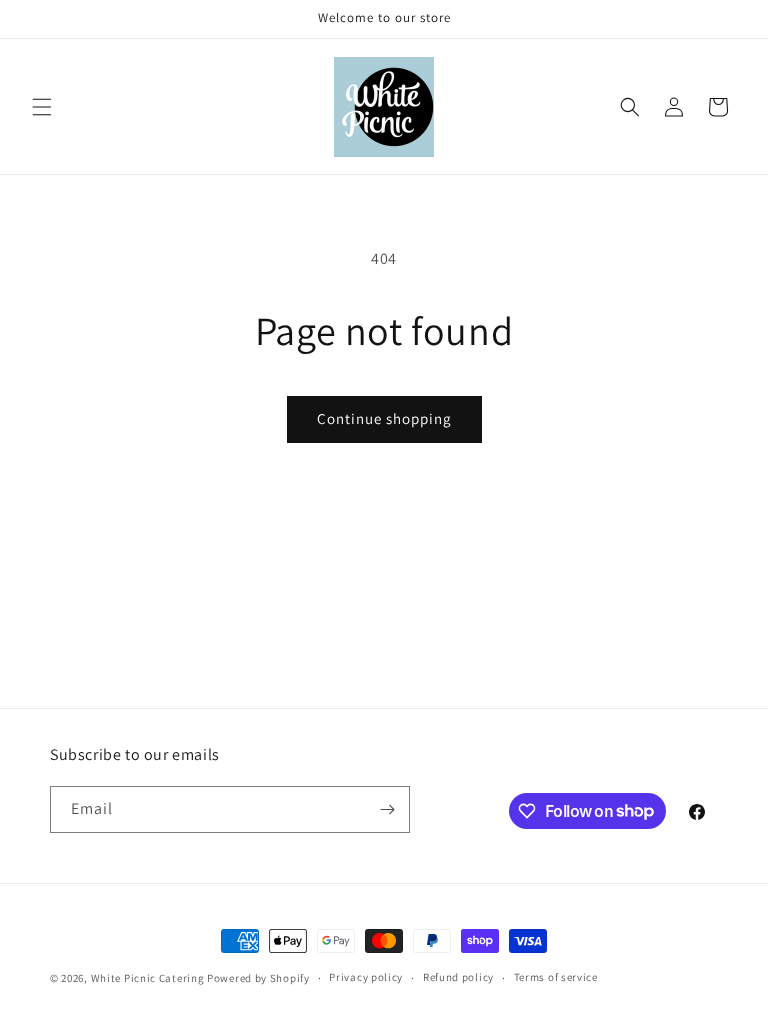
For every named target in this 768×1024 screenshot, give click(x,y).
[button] (42, 107)
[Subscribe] (387, 809)
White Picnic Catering (148, 978)
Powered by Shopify (258, 978)
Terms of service (556, 977)
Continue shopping (384, 418)
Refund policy (458, 977)
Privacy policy (366, 977)
